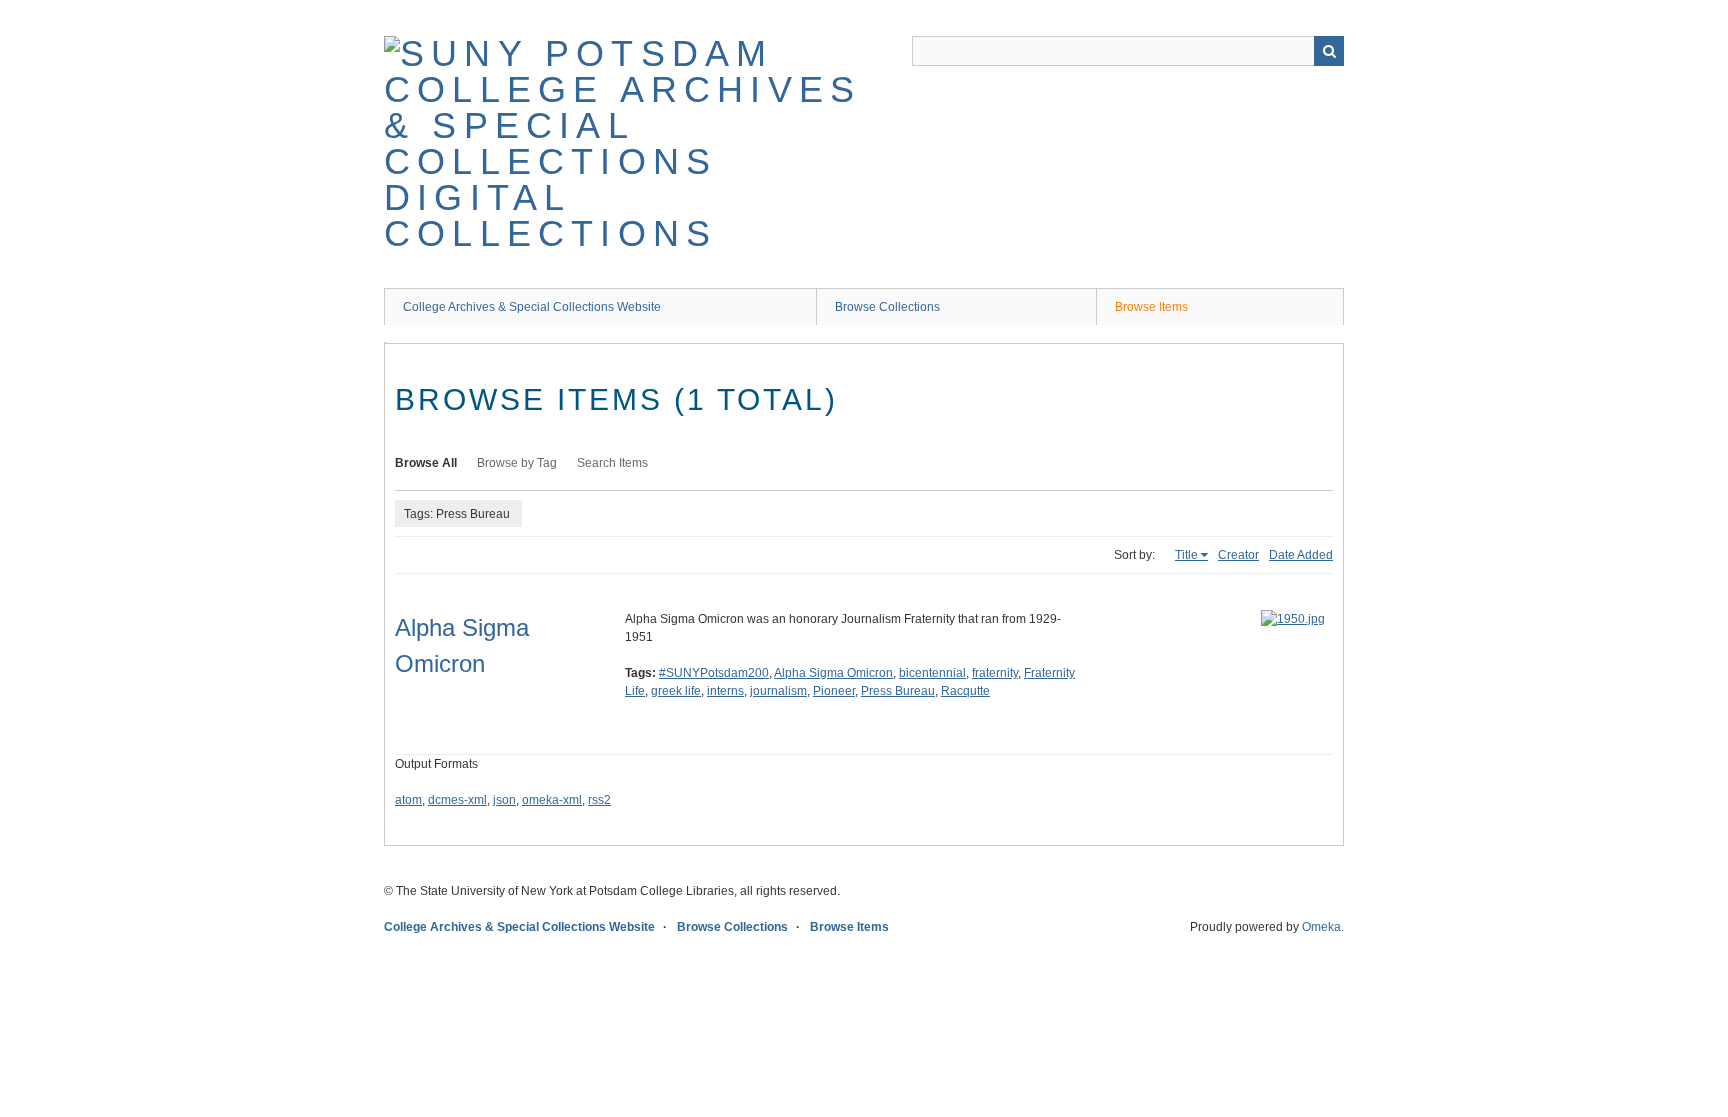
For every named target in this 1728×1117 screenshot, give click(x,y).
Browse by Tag (517, 463)
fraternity (995, 673)
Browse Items (1151, 307)
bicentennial (932, 673)
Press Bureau (898, 691)
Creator (1238, 555)
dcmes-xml (457, 800)
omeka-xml (552, 800)
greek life (676, 691)
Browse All (426, 463)
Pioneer (834, 691)
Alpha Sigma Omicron (833, 673)
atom (408, 800)
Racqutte (965, 691)
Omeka (1321, 927)
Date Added (1301, 555)
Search (1329, 51)
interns (725, 691)
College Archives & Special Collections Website (532, 307)
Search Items (612, 463)
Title (1186, 555)
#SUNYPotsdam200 (714, 673)
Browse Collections (887, 307)
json (504, 800)
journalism (778, 691)
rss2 (599, 800)
